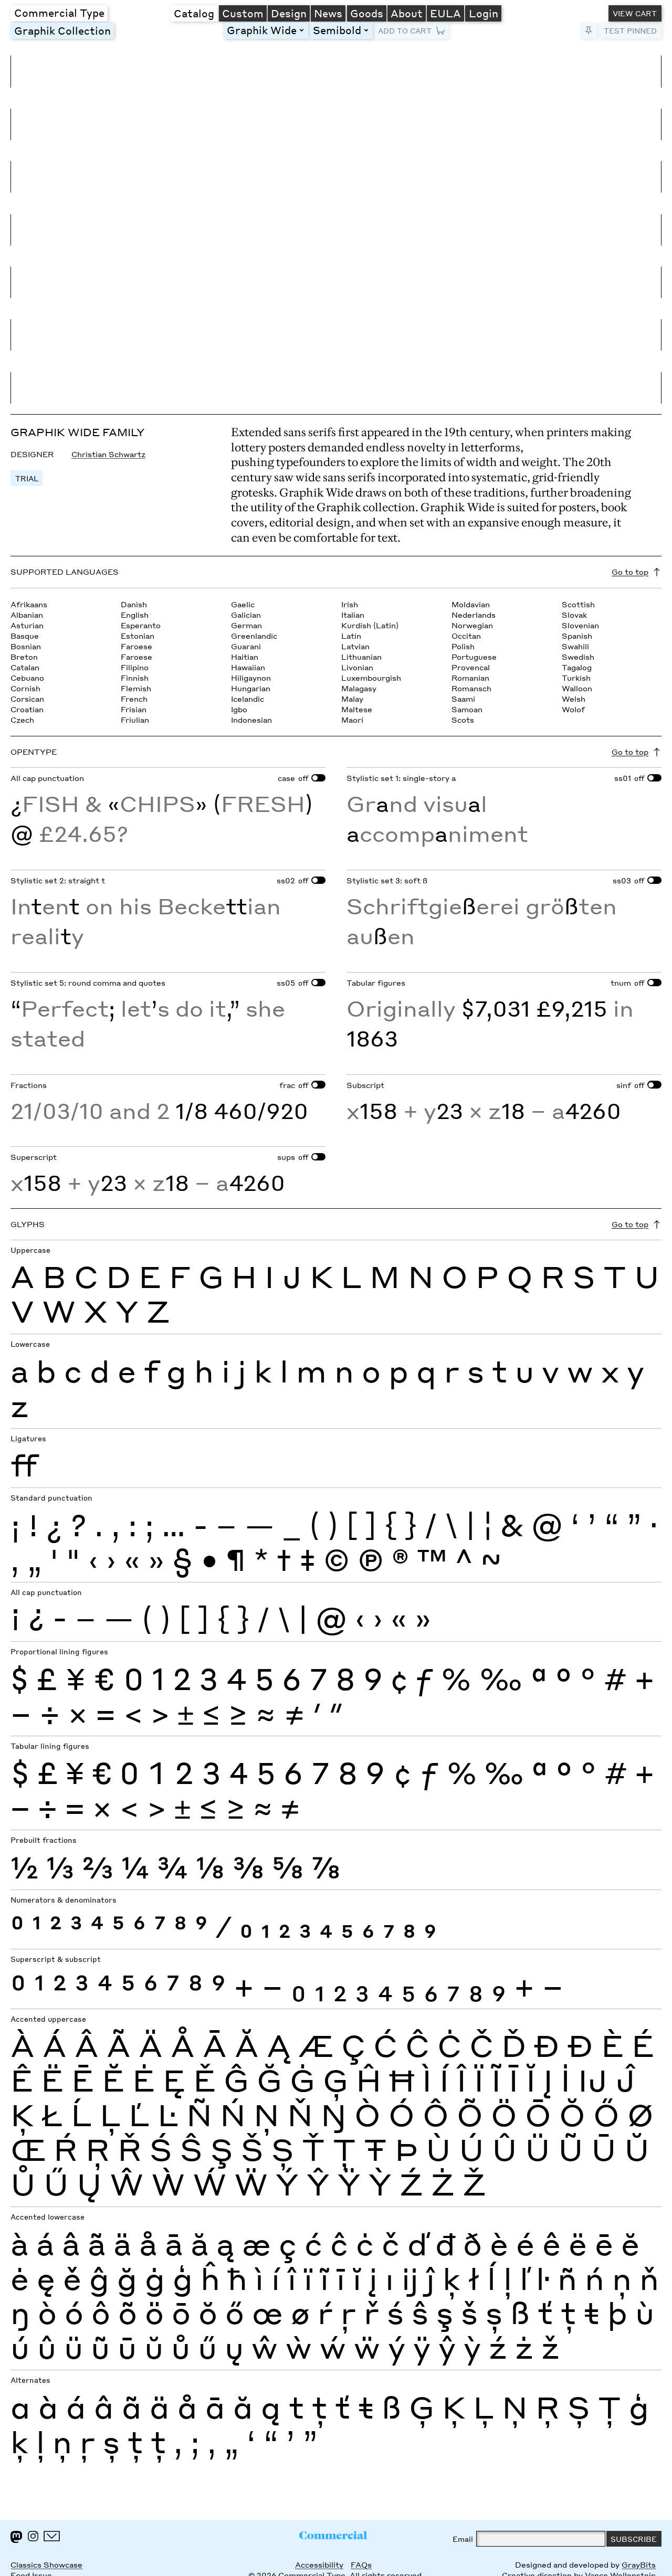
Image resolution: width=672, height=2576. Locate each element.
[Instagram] (33, 2536)
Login (484, 13)
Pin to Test (589, 31)
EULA (445, 13)
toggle (303, 30)
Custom (243, 13)
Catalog (194, 13)
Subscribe (634, 2539)
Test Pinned (630, 30)
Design (289, 13)
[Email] (52, 2536)
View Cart (635, 13)
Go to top (630, 572)
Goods (367, 13)
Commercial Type (59, 13)
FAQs (361, 2564)
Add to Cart (405, 30)
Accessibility (319, 2564)
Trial (27, 478)
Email (463, 2539)
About (407, 13)
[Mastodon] (16, 2537)
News (328, 13)
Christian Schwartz (108, 454)
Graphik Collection (62, 30)
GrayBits (639, 2564)
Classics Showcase (46, 2564)
